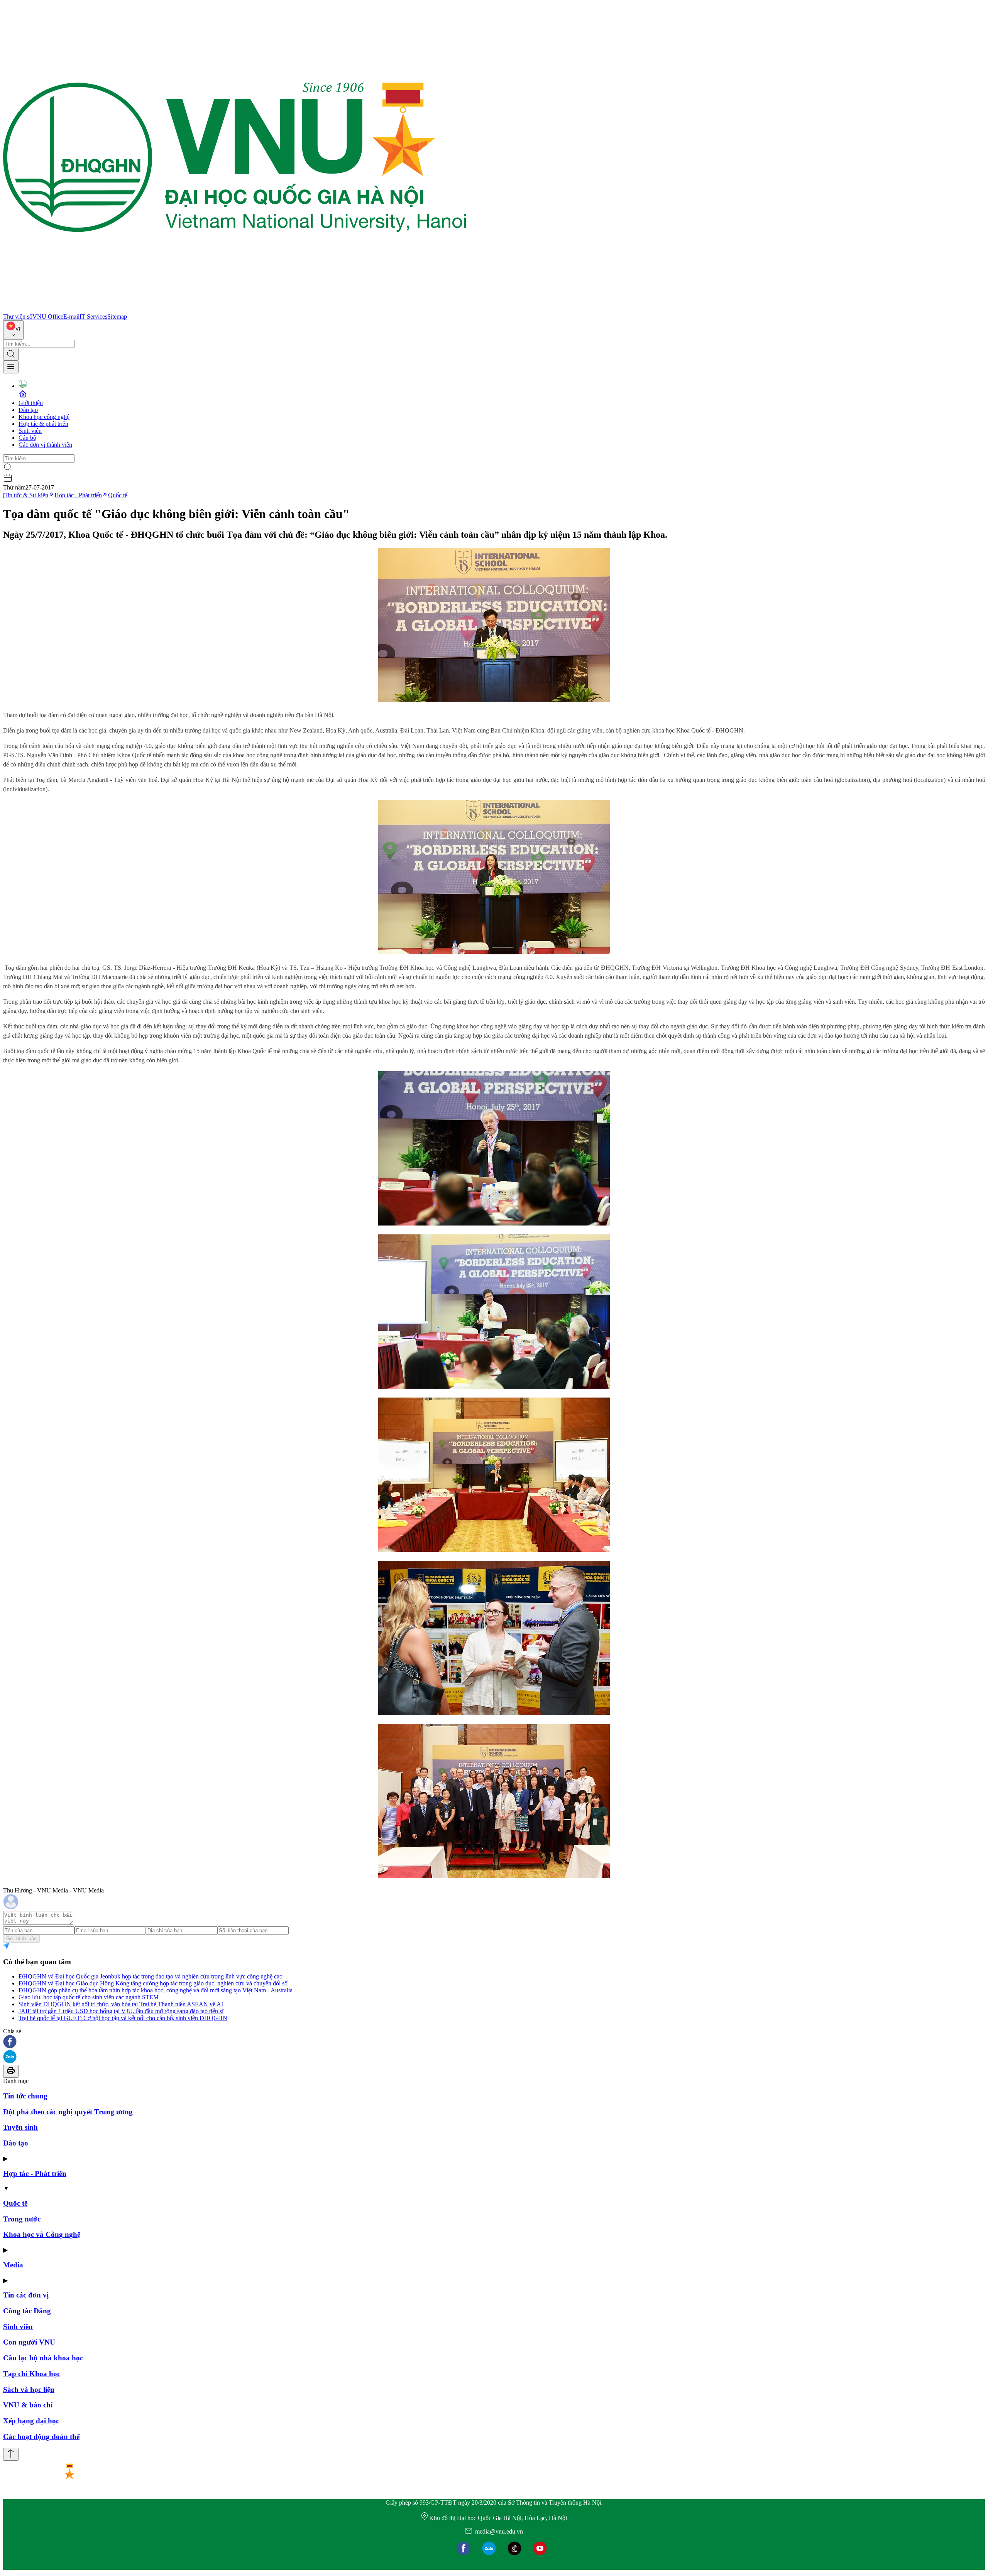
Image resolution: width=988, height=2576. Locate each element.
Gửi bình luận (21, 1939)
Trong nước (22, 2219)
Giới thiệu (31, 403)
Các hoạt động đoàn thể (41, 2437)
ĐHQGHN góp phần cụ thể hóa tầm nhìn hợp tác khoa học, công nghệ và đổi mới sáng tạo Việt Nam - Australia (156, 1990)
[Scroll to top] (11, 2454)
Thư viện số (18, 317)
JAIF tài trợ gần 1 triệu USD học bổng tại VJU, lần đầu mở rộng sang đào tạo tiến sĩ (121, 2011)
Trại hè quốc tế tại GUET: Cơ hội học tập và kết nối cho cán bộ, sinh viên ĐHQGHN (123, 2018)
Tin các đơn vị (26, 2295)
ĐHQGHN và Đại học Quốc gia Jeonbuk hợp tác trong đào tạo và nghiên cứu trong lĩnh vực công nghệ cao (151, 1976)
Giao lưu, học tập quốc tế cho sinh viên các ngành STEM (89, 1997)
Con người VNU (29, 2342)
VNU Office (48, 317)
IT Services (93, 317)
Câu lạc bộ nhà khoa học (43, 2358)
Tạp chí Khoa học (32, 2374)
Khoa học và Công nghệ (42, 2234)
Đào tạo (28, 410)
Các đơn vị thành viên (45, 445)
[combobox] (13, 330)
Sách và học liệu (29, 2389)
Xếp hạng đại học (31, 2421)
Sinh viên (30, 431)
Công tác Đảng (27, 2311)
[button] (494, 2042)
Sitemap (117, 317)
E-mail (71, 317)
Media (13, 2265)
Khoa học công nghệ (44, 417)
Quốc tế (118, 495)
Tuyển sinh (20, 2127)
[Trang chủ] (235, 310)
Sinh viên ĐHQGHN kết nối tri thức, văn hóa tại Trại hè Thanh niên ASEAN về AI (121, 2004)
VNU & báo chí (28, 2405)
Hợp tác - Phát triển (78, 495)
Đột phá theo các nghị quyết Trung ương (68, 2112)
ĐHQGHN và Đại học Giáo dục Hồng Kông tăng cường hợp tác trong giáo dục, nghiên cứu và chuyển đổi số (153, 1983)
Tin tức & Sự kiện (26, 495)
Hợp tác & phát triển (43, 424)
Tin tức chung (25, 2096)
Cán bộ (27, 438)
